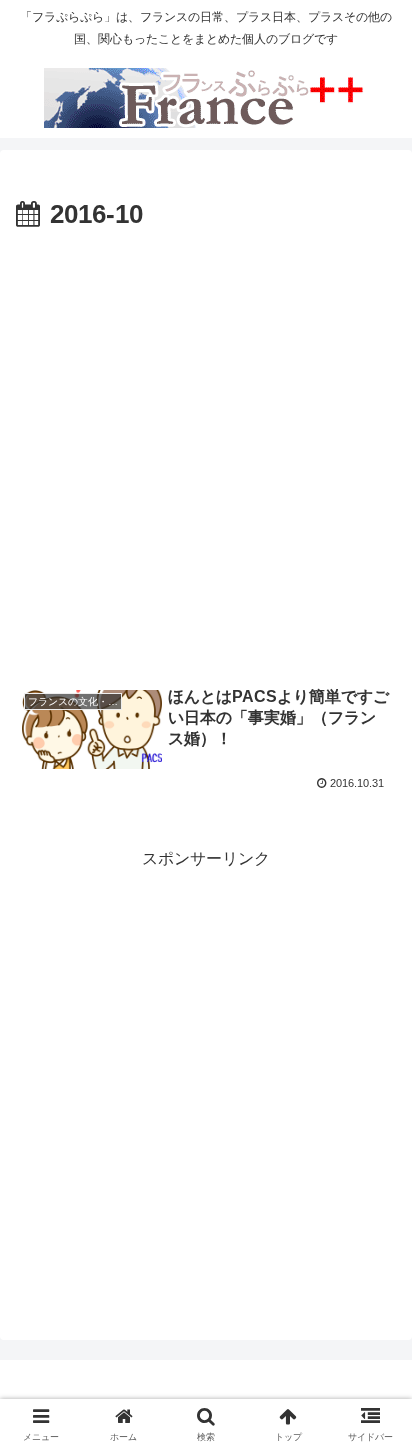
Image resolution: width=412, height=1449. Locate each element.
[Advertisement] (206, 453)
